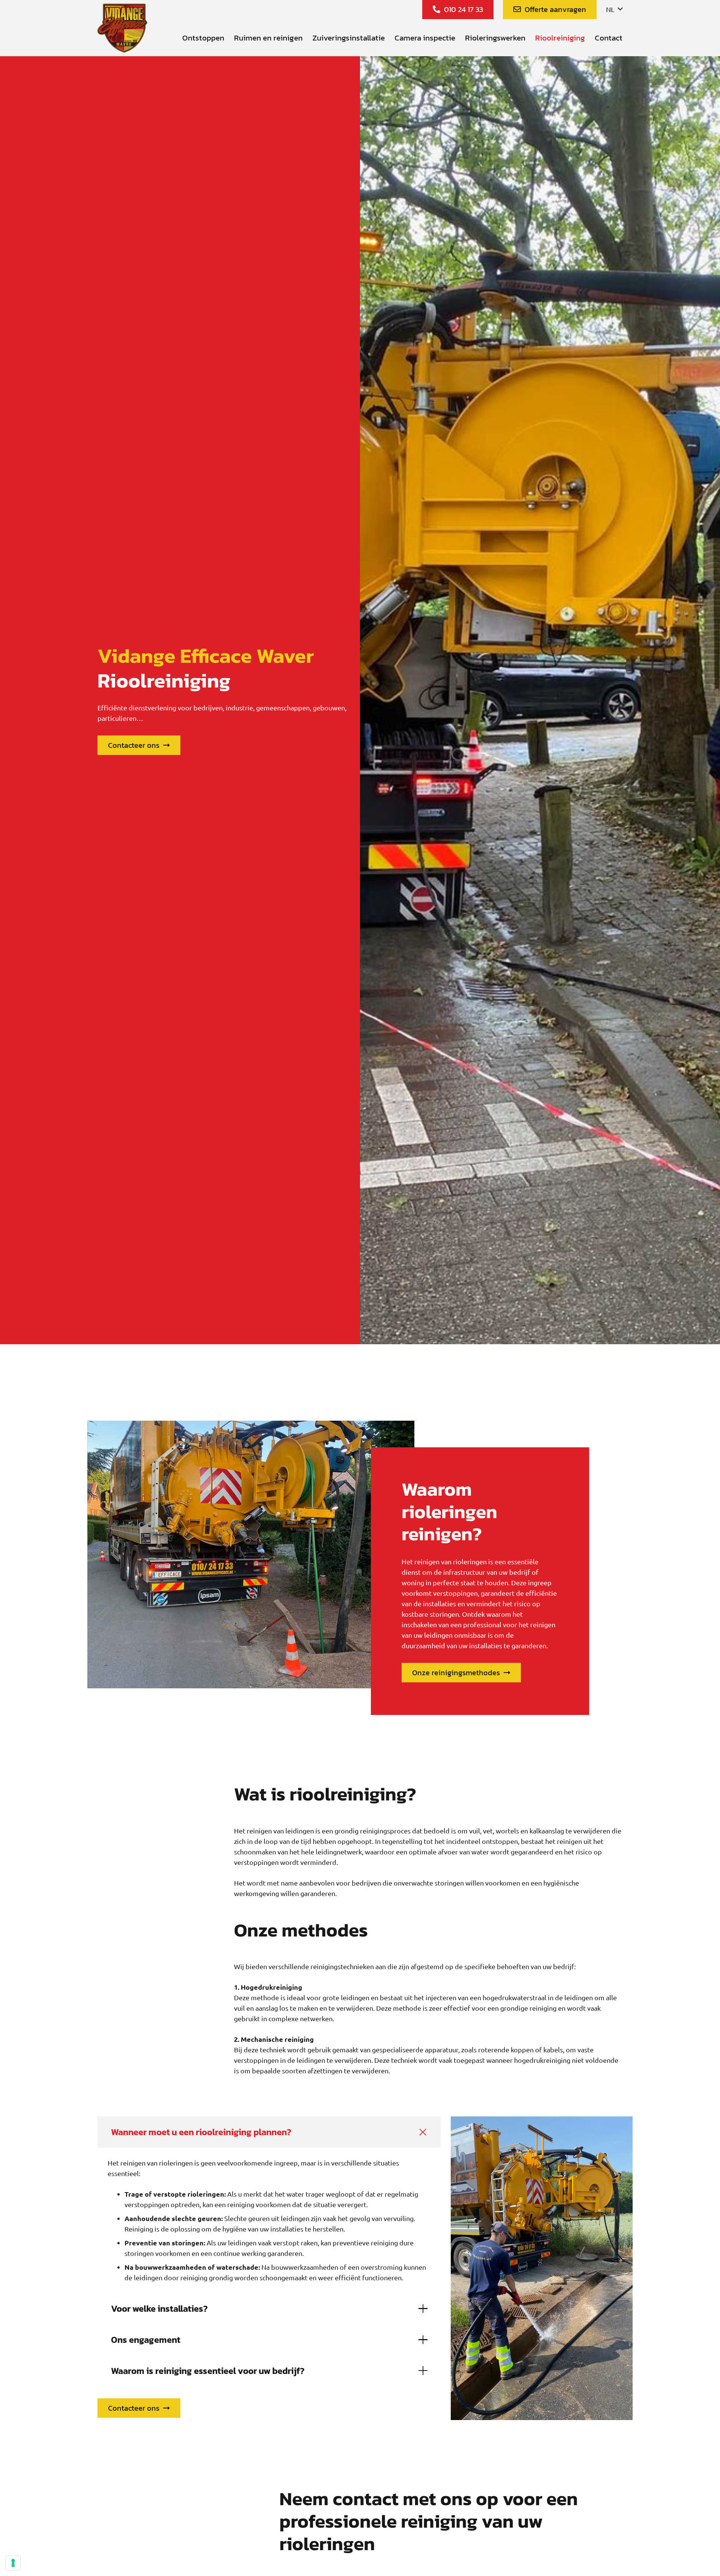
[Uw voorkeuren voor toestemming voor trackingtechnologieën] (13, 2563)
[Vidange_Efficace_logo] (122, 28)
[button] (614, 9)
